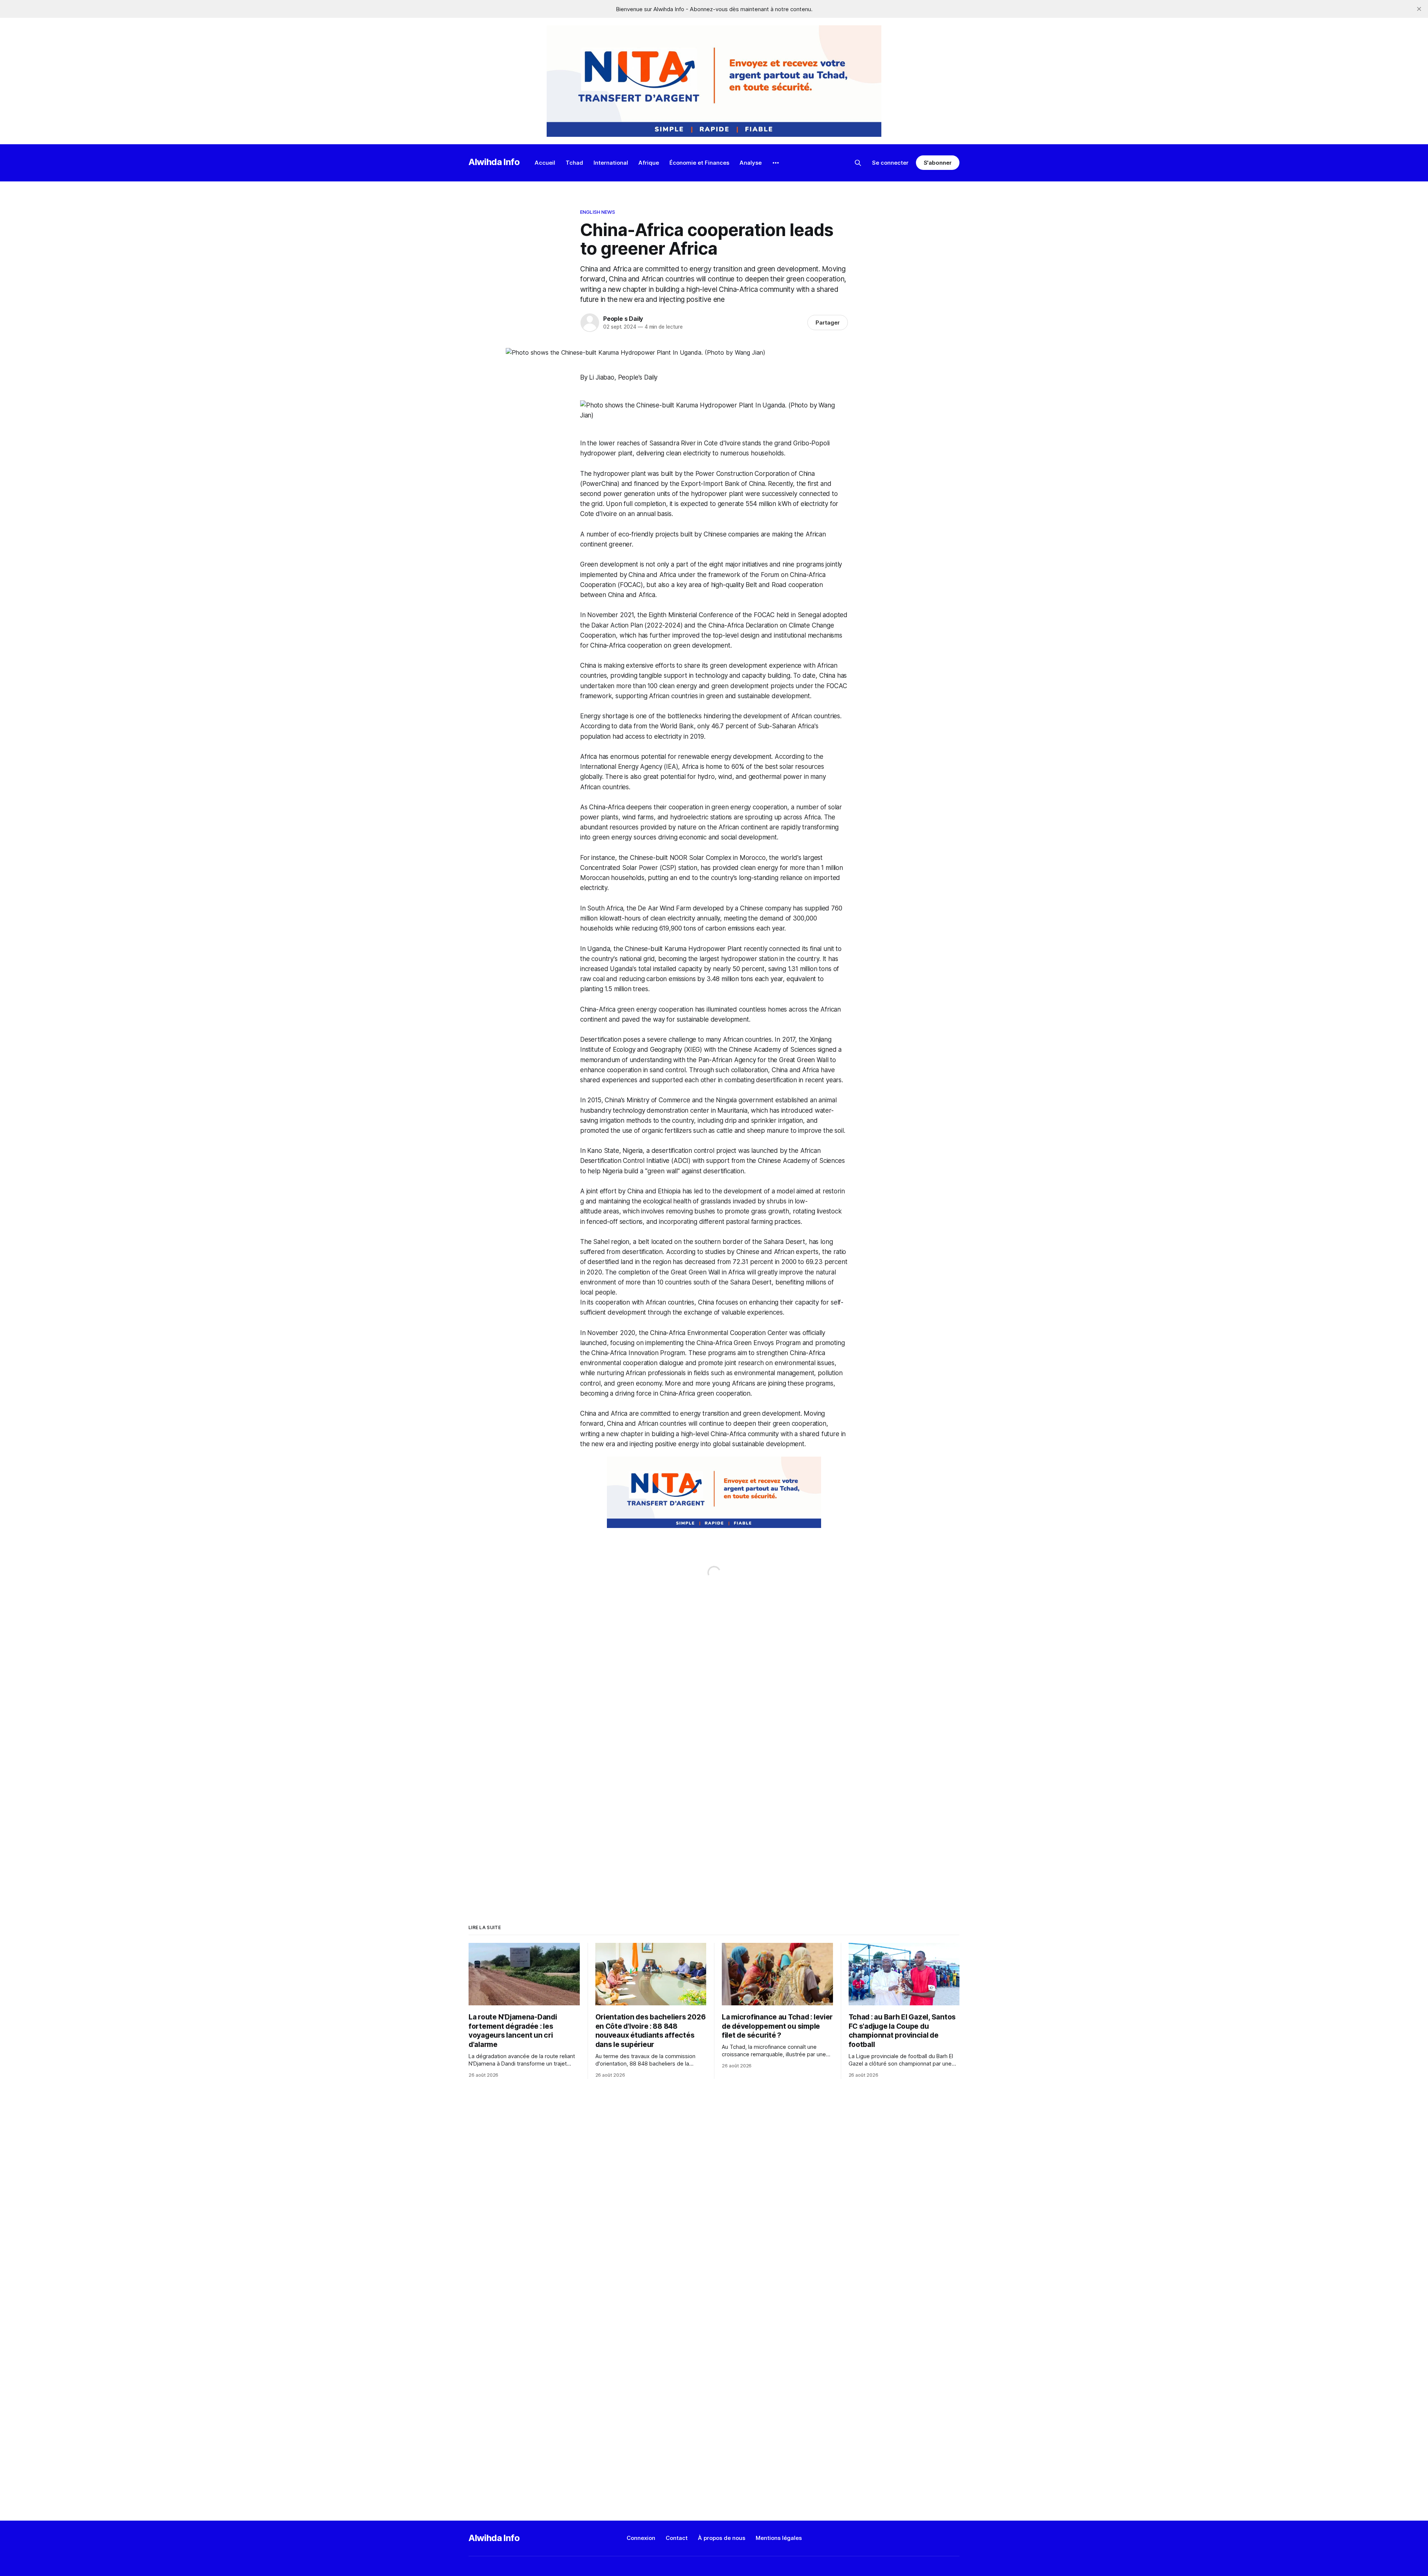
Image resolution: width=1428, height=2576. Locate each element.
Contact (677, 2538)
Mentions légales (779, 2538)
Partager (828, 323)
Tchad (574, 163)
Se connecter (890, 163)
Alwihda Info (494, 162)
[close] (1419, 9)
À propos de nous (722, 2538)
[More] (776, 163)
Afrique (649, 163)
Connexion (641, 2538)
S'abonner (938, 163)
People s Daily (623, 319)
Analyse (751, 163)
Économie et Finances (699, 163)
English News (598, 212)
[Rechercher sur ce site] (858, 163)
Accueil (545, 163)
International (611, 163)
